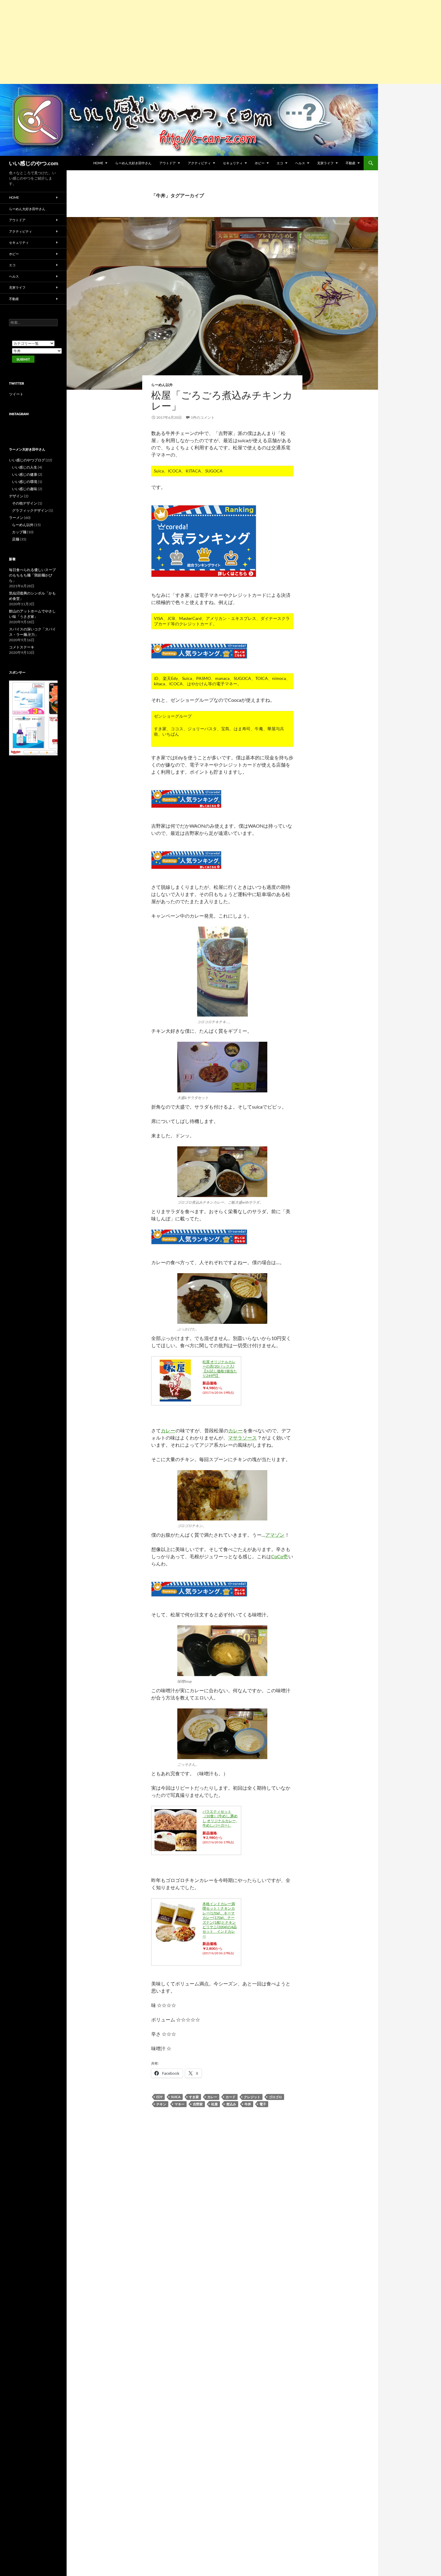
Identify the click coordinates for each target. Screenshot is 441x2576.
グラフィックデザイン (30, 510)
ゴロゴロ (275, 2097)
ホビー (260, 163)
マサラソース (242, 1438)
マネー (180, 2104)
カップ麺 (19, 532)
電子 (263, 2104)
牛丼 (248, 2104)
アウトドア (168, 163)
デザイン (16, 496)
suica (176, 2097)
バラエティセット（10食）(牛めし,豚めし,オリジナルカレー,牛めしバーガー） (220, 1818)
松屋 (214, 2104)
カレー (168, 1430)
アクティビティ (199, 163)
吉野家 (198, 2104)
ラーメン (16, 518)
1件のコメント (203, 417)
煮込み (231, 2104)
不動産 (351, 163)
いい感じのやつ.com (34, 163)
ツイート (16, 394)
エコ (280, 163)
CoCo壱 (280, 1556)
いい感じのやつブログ (27, 460)
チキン (161, 2104)
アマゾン (275, 1535)
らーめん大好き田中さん (133, 163)
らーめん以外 (162, 385)
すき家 (194, 2097)
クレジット (252, 2097)
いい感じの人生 (25, 467)
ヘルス (300, 163)
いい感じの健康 (25, 474)
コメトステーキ (22, 647)
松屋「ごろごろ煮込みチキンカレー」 (222, 400)
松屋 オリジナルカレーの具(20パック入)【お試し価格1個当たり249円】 (220, 1369)
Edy (159, 2097)
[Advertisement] (180, 42)
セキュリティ (233, 163)
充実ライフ (325, 163)
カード (231, 2097)
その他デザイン (25, 503)
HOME (98, 163)
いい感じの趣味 (25, 489)
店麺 (16, 539)
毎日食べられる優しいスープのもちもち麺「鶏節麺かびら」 (32, 575)
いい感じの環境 (25, 482)
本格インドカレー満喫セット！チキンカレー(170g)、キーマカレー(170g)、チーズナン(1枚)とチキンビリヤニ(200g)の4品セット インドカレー (220, 1920)
